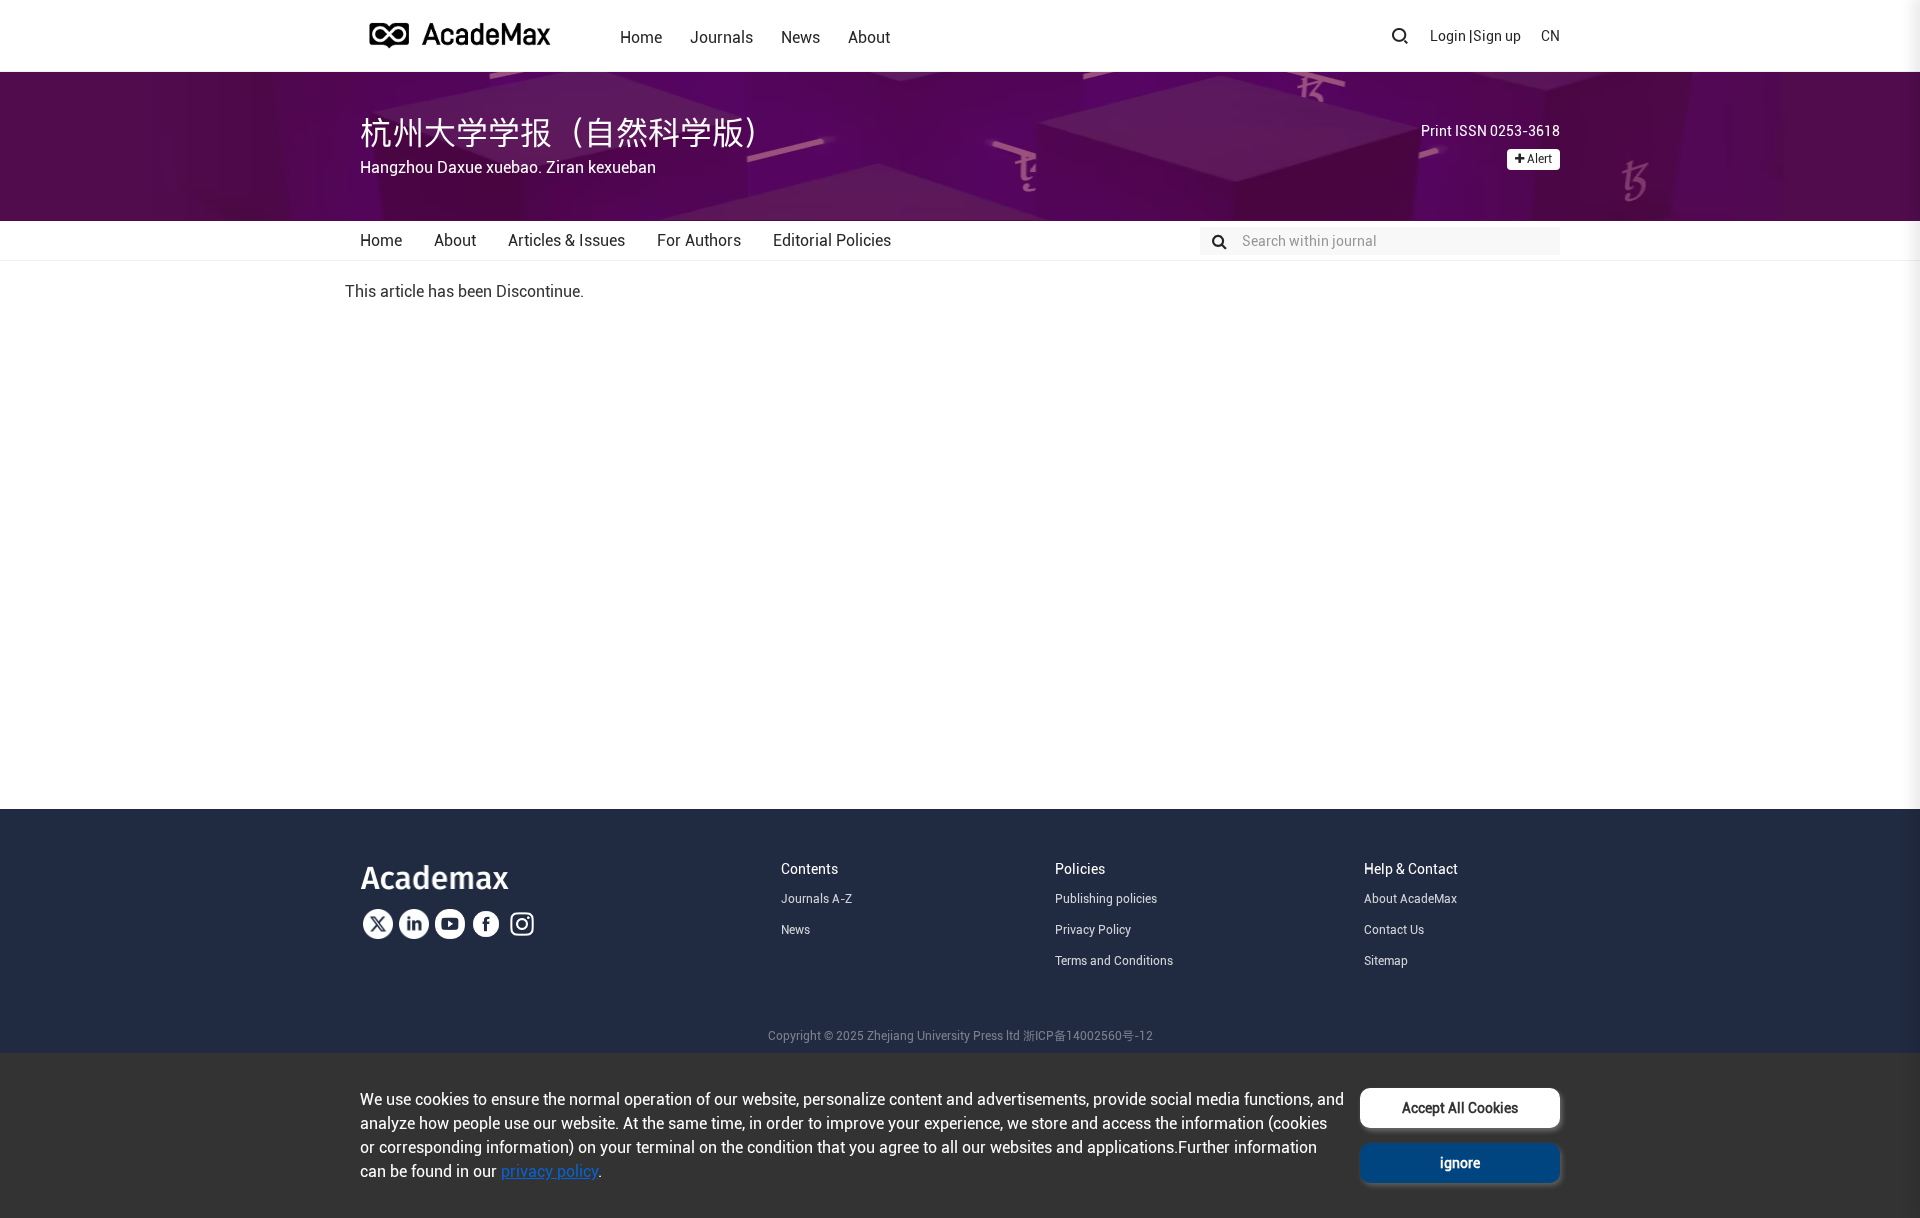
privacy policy (549, 1171)
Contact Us (1394, 930)
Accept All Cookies (1460, 1108)
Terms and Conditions (1114, 961)
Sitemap (1386, 961)
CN (1550, 36)
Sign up (1497, 36)
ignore (1460, 1163)
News (800, 37)
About (869, 37)
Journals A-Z (816, 899)
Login (1448, 36)
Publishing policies (1106, 899)
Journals (721, 37)
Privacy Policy (1093, 930)
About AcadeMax (1410, 899)
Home (641, 37)
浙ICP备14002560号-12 (1088, 1036)
